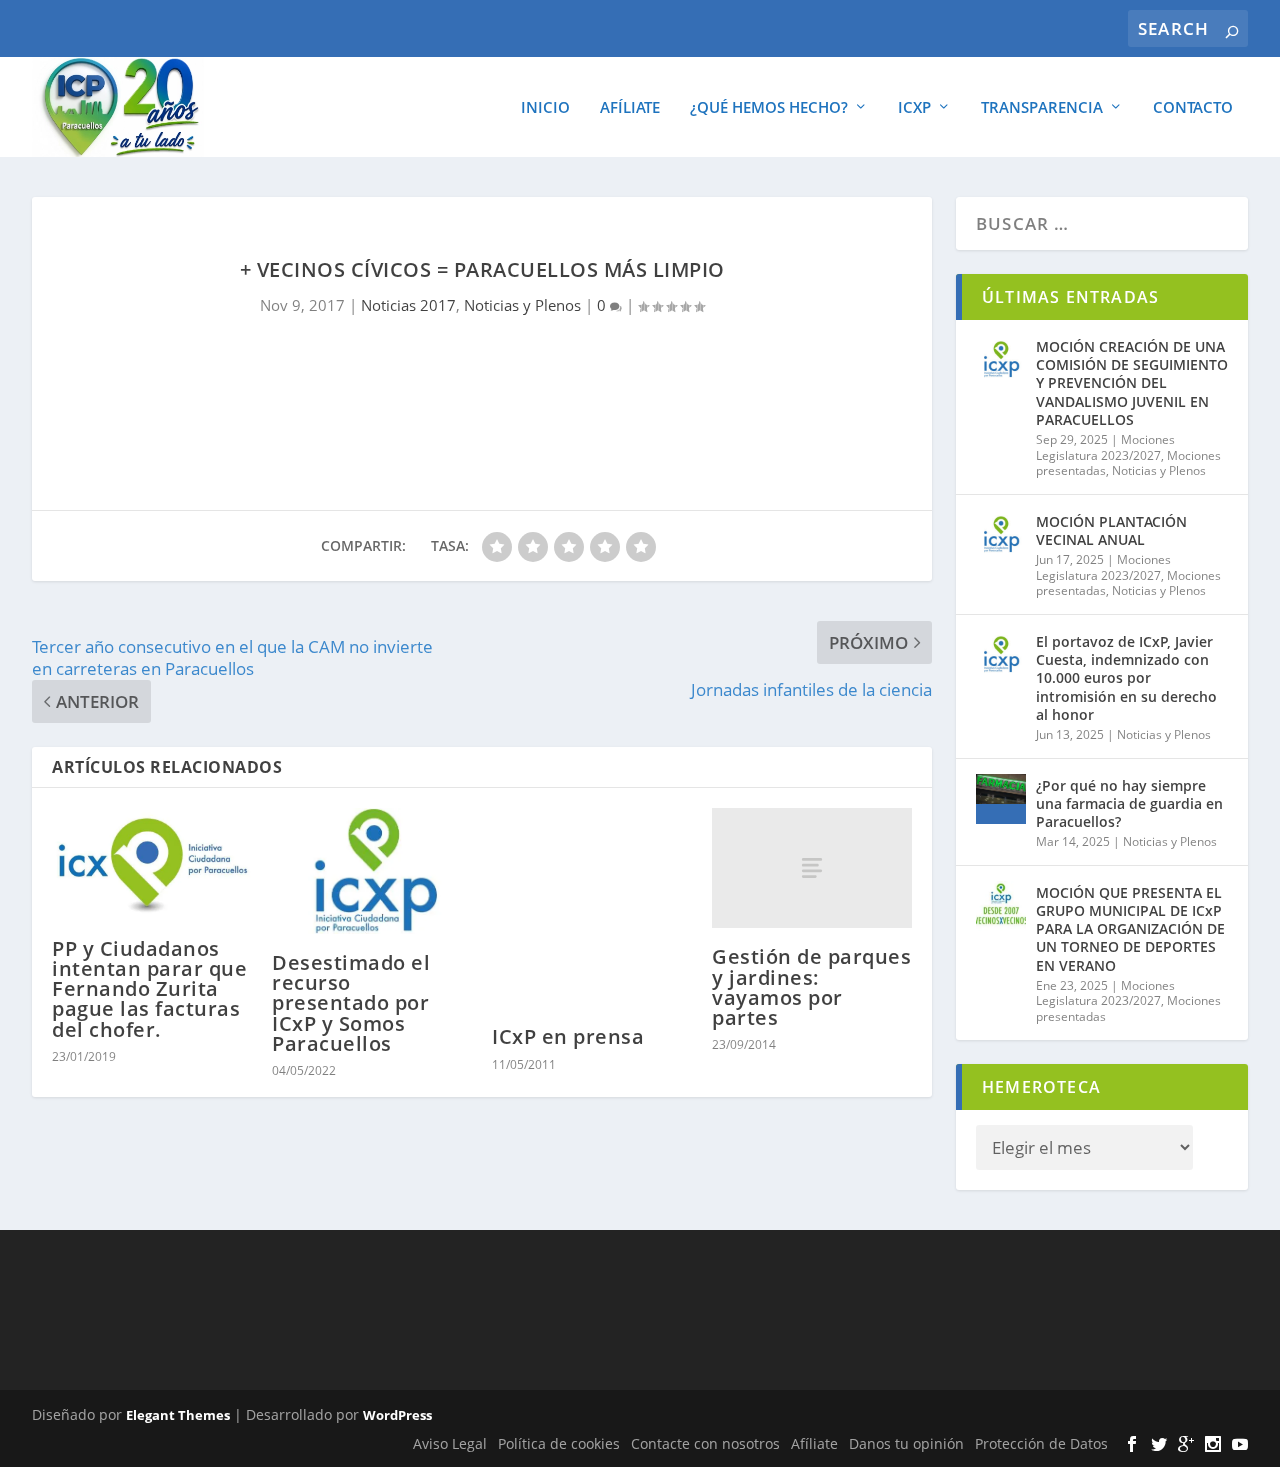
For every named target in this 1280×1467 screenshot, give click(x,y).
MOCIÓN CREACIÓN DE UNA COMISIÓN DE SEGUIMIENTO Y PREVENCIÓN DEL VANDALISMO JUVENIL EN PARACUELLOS (1132, 383)
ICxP (914, 108)
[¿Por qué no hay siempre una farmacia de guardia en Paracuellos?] (1001, 799)
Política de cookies (559, 1443)
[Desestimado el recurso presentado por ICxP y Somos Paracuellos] (372, 870)
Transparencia (1042, 108)
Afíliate (630, 108)
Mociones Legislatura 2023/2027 (1105, 447)
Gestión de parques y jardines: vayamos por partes (811, 987)
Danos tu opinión (906, 1443)
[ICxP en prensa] (592, 908)
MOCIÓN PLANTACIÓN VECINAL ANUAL (1111, 530)
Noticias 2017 (408, 305)
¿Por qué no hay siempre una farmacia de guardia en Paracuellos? (1129, 803)
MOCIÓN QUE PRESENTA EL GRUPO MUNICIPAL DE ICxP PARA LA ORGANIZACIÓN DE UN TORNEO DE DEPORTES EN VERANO (1130, 929)
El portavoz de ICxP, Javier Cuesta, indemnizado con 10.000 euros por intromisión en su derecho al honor (1126, 678)
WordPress (397, 1415)
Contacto (1193, 108)
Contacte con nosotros (705, 1443)
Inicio (545, 108)
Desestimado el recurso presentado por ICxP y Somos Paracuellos (351, 1003)
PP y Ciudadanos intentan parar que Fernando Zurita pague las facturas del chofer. (149, 989)
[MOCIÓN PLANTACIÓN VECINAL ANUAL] (1001, 535)
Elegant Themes (178, 1415)
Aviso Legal (450, 1443)
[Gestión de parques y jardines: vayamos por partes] (812, 868)
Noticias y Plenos (522, 305)
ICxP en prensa (568, 1036)
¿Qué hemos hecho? (769, 108)
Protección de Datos (1041, 1443)
